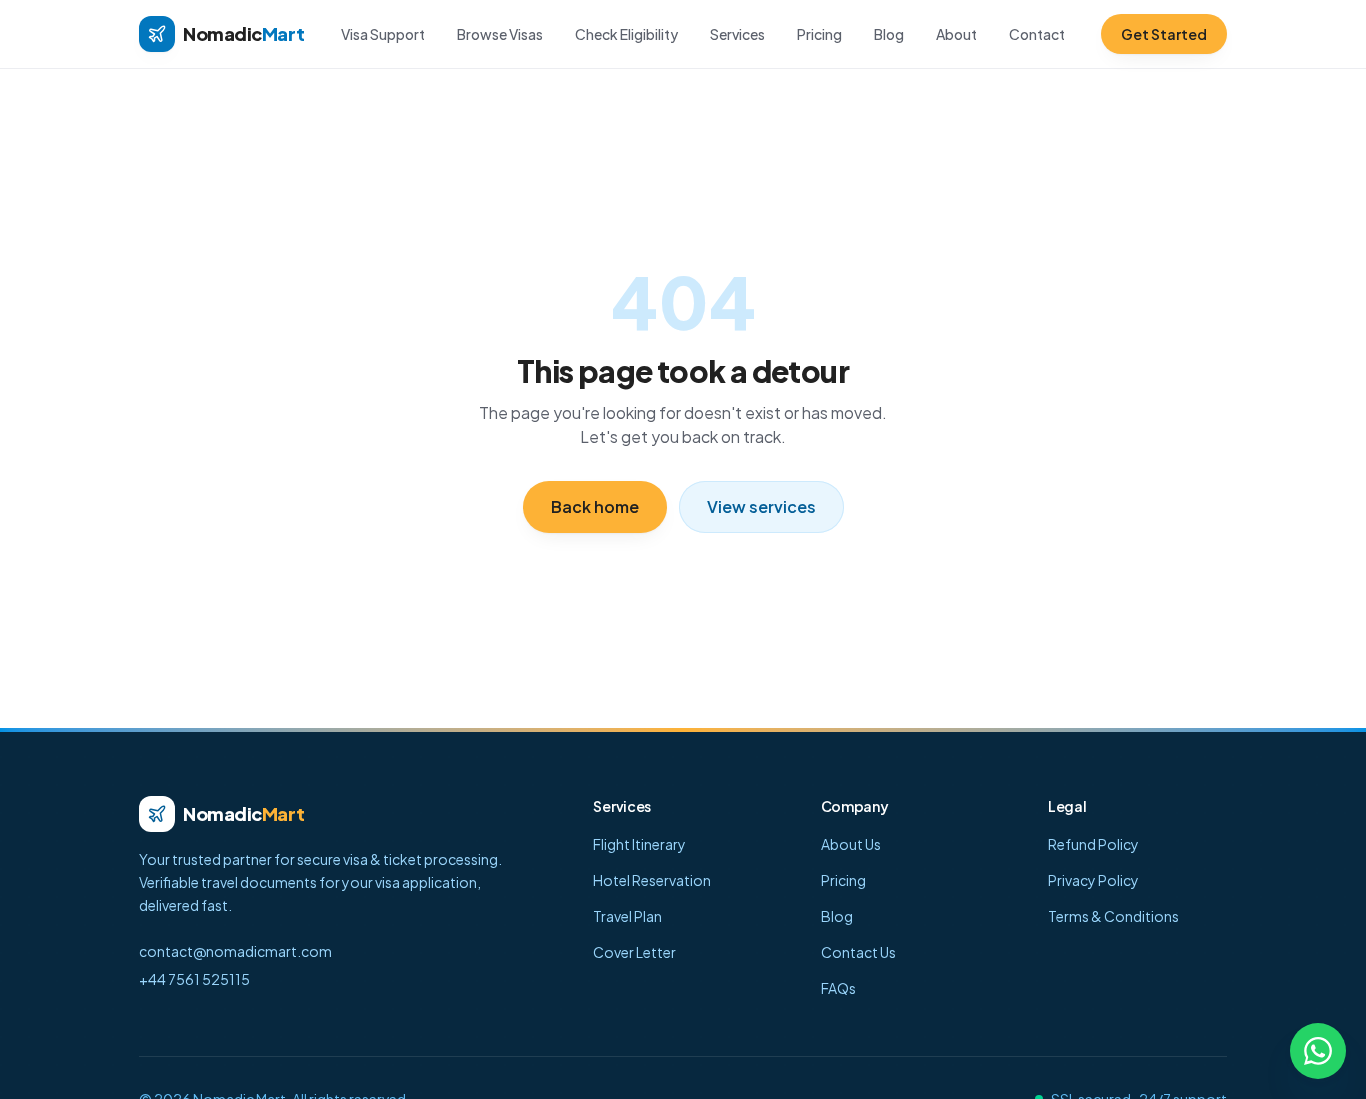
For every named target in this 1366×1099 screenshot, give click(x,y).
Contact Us (858, 952)
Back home (595, 506)
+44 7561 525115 (194, 979)
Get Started (1164, 34)
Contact (1037, 34)
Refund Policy (1093, 844)
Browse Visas (500, 34)
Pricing (819, 34)
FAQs (838, 988)
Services (737, 34)
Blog (889, 34)
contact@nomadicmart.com (235, 951)
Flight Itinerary (639, 844)
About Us (851, 844)
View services (761, 506)
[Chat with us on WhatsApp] (1318, 1051)
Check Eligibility (626, 34)
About (956, 34)
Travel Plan (627, 916)
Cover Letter (634, 952)
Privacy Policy (1093, 880)
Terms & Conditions (1113, 916)
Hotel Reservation (652, 880)
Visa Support (383, 34)
